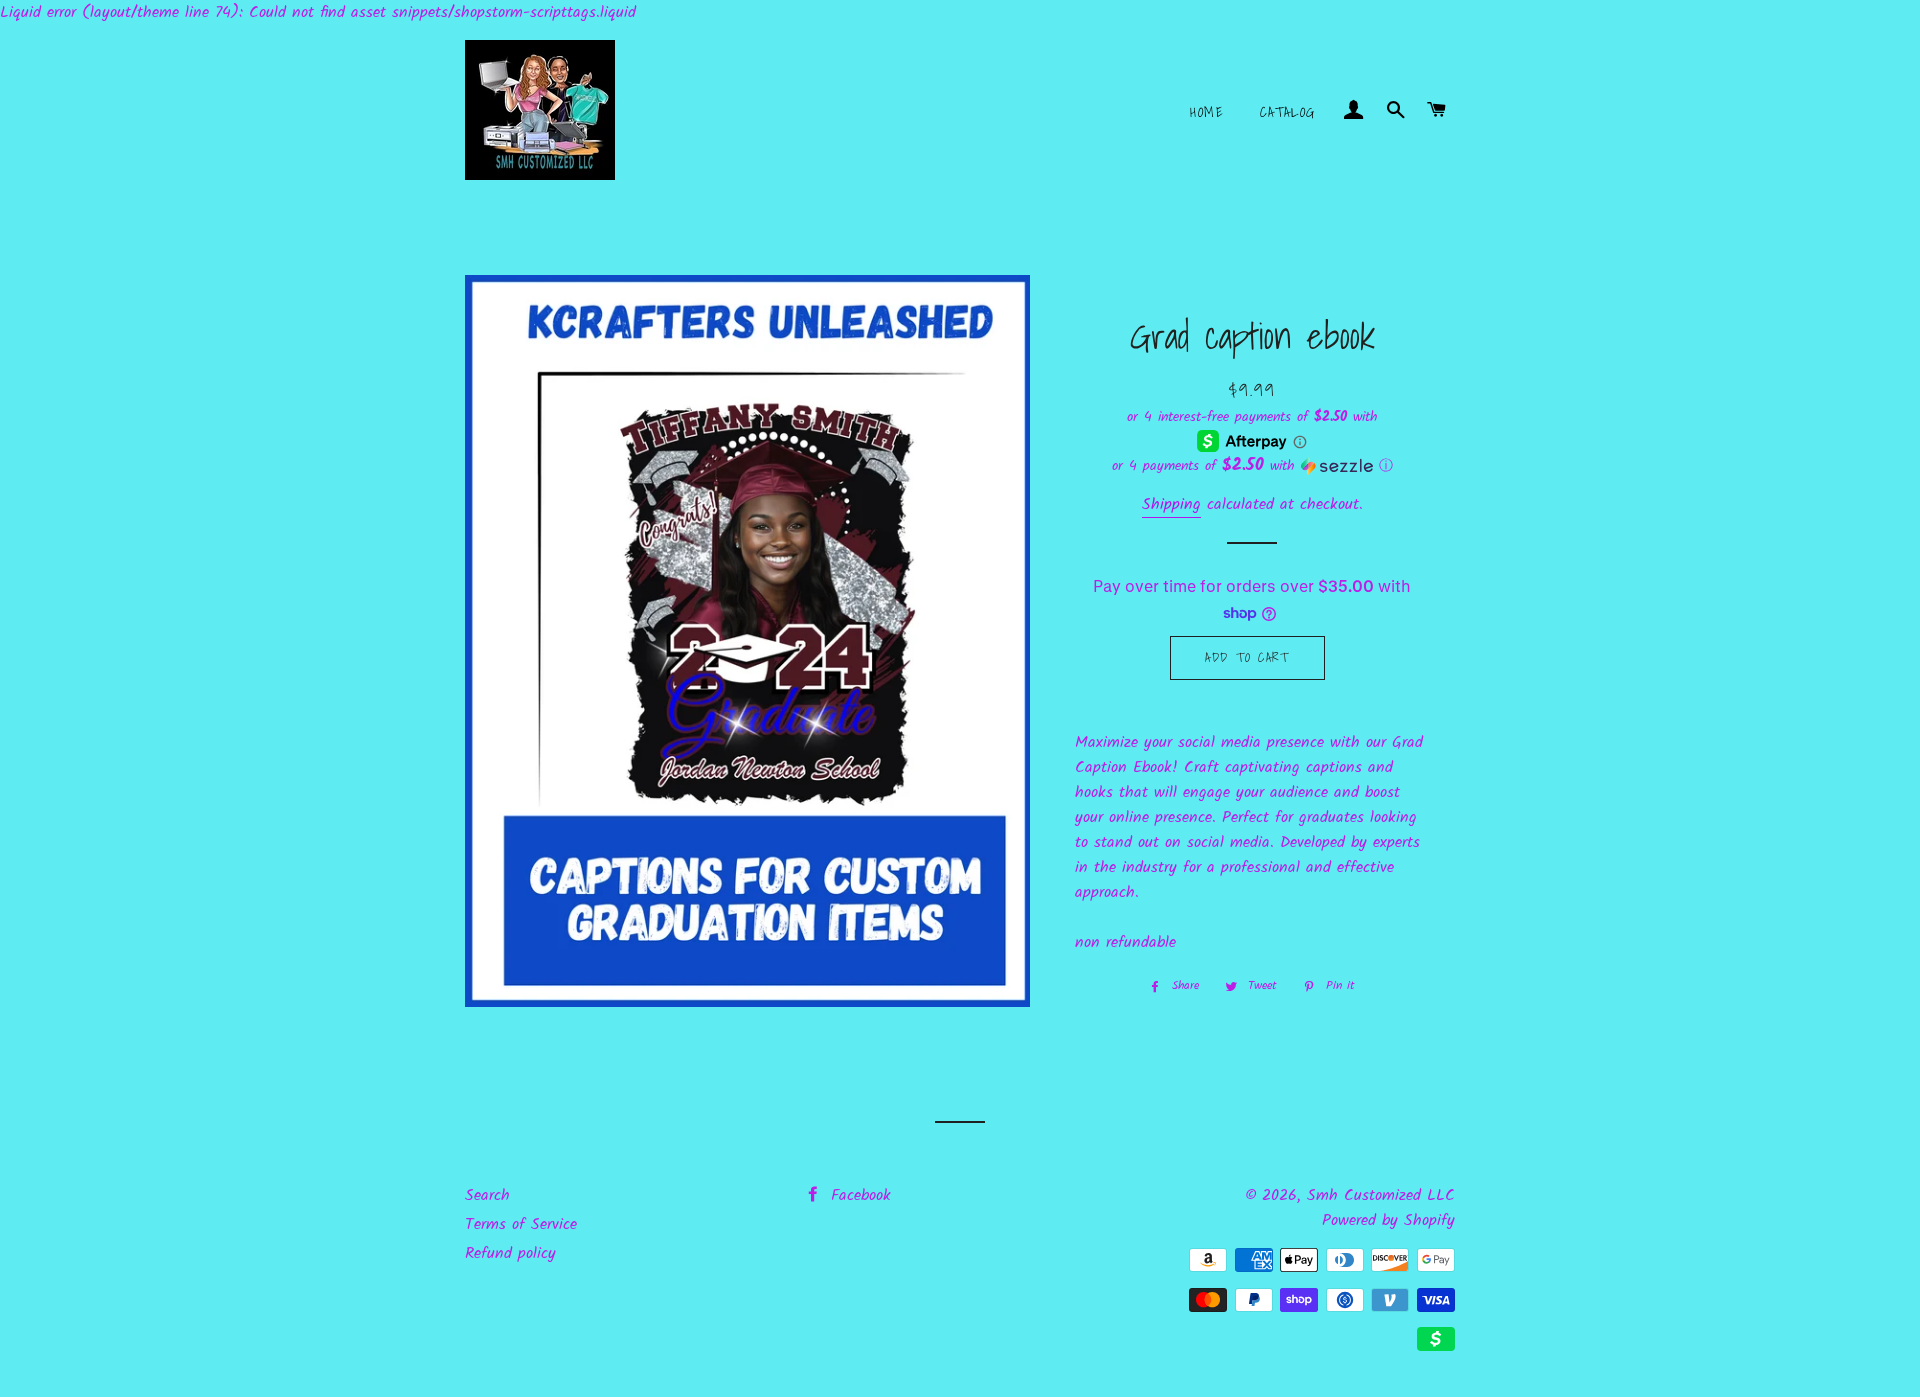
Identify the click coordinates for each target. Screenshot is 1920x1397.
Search (487, 1195)
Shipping (1171, 504)
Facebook (858, 1195)
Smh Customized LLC (1381, 1195)
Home (1207, 112)
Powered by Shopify (1388, 1220)
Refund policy (510, 1253)
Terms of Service (521, 1224)
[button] (1252, 466)
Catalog (1288, 112)
